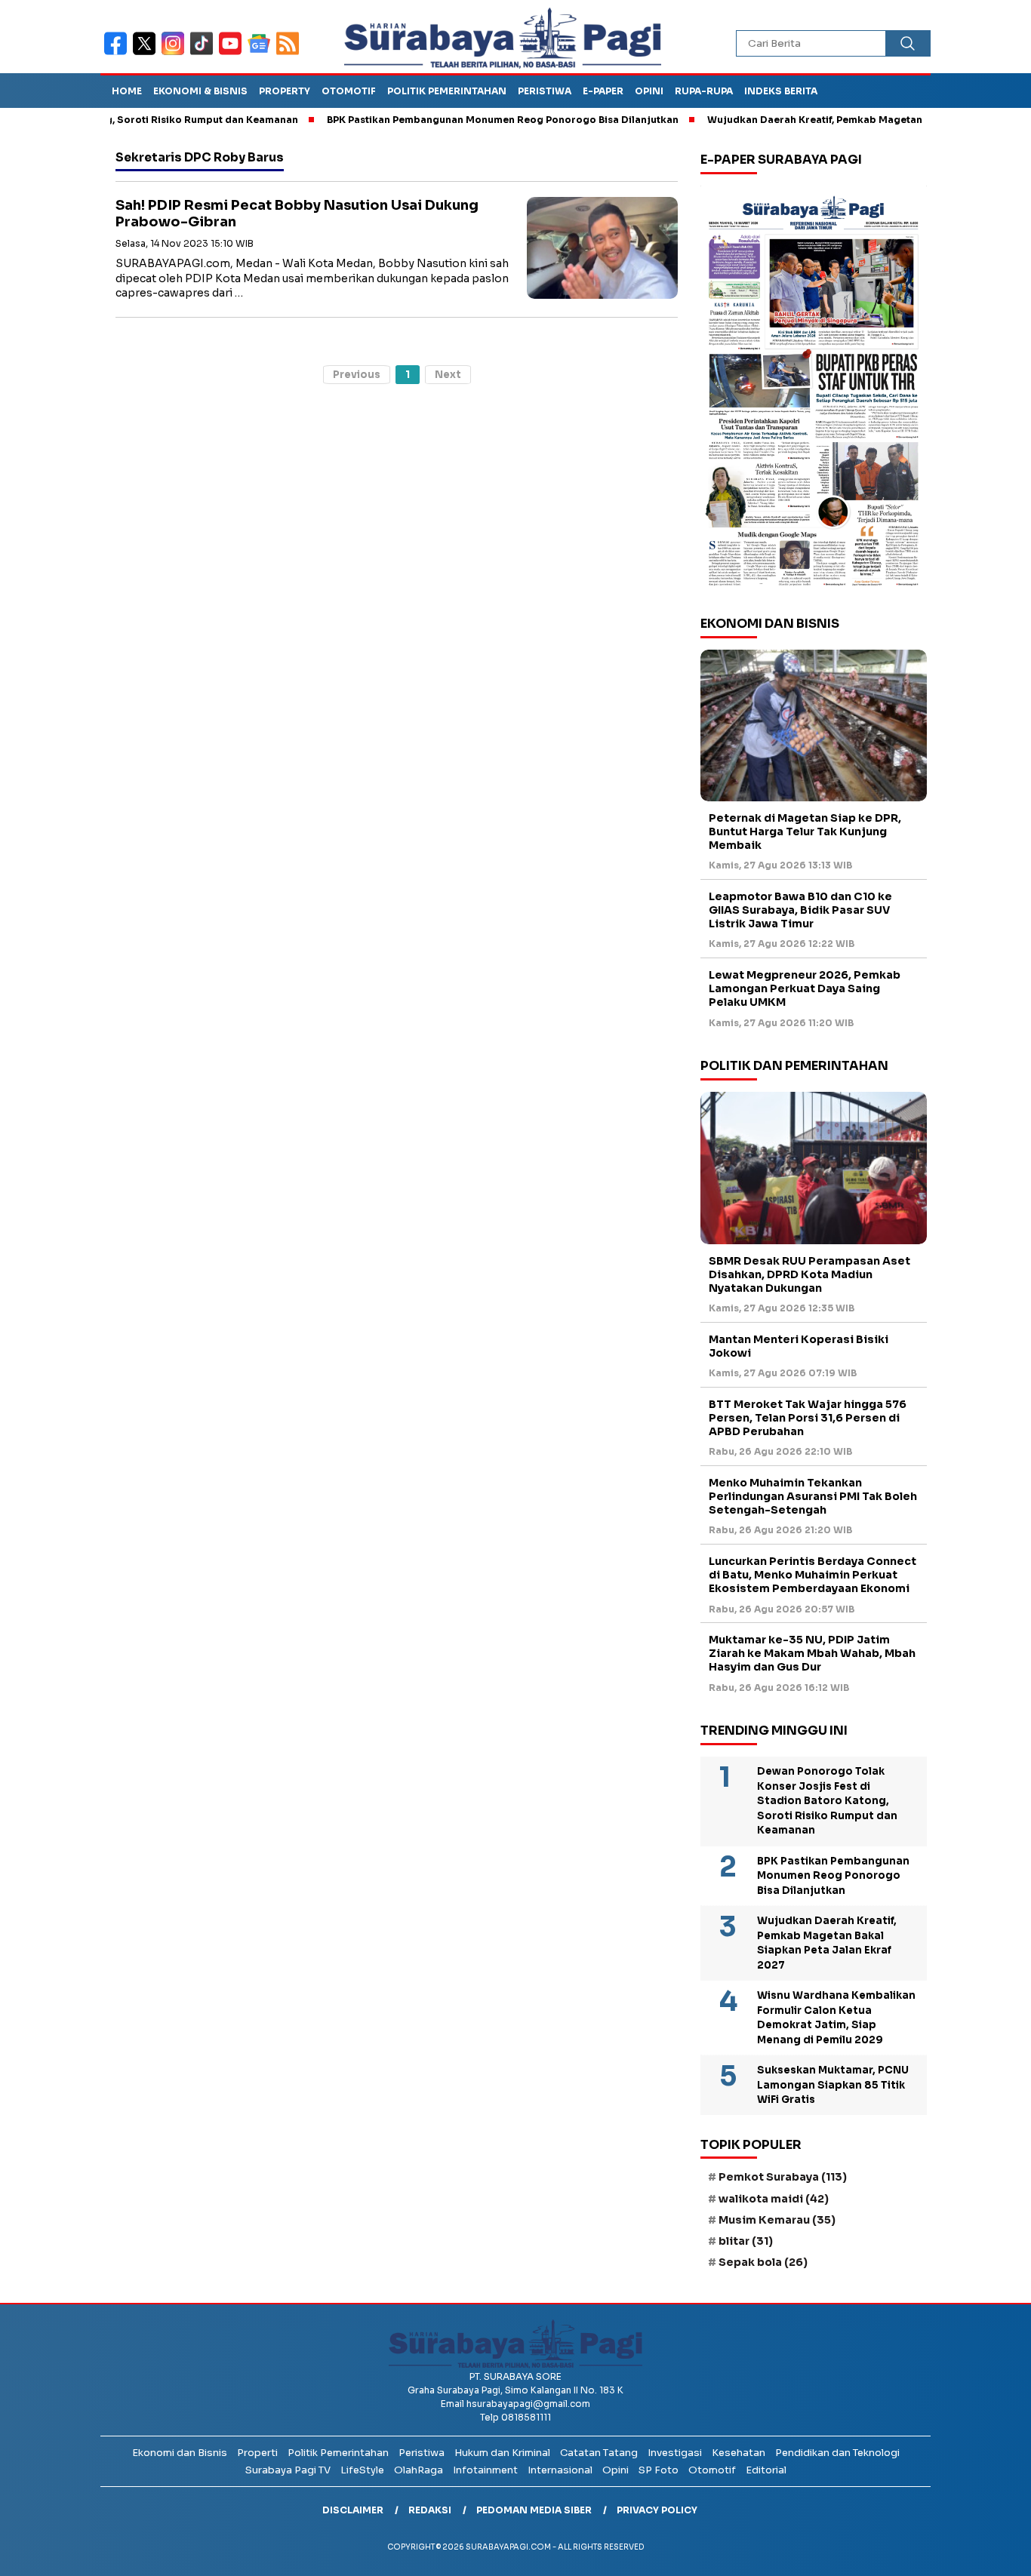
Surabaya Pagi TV (288, 2470)
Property (285, 91)
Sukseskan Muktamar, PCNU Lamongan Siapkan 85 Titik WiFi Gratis (833, 2085)
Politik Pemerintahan (447, 91)
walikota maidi (774, 2199)
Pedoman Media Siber (534, 2510)
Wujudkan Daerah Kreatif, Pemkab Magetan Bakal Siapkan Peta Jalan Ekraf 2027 (827, 1943)
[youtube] (233, 53)
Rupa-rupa (704, 91)
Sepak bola (763, 2262)
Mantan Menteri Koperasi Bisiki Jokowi (799, 1346)
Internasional (560, 2470)
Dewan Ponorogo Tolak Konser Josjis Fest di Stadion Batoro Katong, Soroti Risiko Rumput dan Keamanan (827, 1801)
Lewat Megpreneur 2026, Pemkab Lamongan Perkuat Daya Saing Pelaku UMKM (805, 988)
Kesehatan (739, 2453)
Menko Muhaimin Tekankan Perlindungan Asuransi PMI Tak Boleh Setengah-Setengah (813, 1496)
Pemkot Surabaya (783, 2177)
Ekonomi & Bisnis (200, 91)
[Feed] (289, 53)
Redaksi (430, 2510)
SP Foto (659, 2470)
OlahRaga (419, 2470)
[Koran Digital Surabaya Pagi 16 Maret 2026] (814, 390)
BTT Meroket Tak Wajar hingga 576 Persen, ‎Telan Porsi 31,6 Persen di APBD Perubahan (808, 1418)
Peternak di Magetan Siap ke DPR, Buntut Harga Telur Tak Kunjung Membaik (805, 832)
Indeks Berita (781, 91)
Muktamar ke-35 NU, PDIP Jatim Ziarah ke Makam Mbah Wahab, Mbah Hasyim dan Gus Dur (812, 1653)
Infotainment (485, 2470)
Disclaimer (353, 2510)
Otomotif (349, 91)
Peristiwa (545, 91)
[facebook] (118, 53)
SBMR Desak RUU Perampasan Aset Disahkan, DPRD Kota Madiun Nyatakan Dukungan (809, 1274)
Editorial (766, 2470)
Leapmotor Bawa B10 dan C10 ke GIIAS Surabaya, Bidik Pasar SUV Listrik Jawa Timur (800, 910)
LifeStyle (362, 2470)
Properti (257, 2453)
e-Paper (603, 91)
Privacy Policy (657, 2510)
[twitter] (147, 53)
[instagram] (176, 53)
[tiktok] (205, 53)
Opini (649, 91)
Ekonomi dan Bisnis (180, 2453)
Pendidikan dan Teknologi (837, 2453)
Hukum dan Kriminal (502, 2453)
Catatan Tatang (599, 2453)
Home (127, 91)
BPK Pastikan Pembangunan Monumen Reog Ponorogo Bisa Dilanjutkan (454, 120)
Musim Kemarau (777, 2220)
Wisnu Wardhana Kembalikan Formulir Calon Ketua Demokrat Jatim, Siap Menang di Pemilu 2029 (836, 2018)
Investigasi (675, 2453)
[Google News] (262, 53)
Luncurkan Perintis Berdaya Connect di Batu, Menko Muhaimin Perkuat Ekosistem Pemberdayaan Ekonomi (812, 1575)
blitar (746, 2241)
